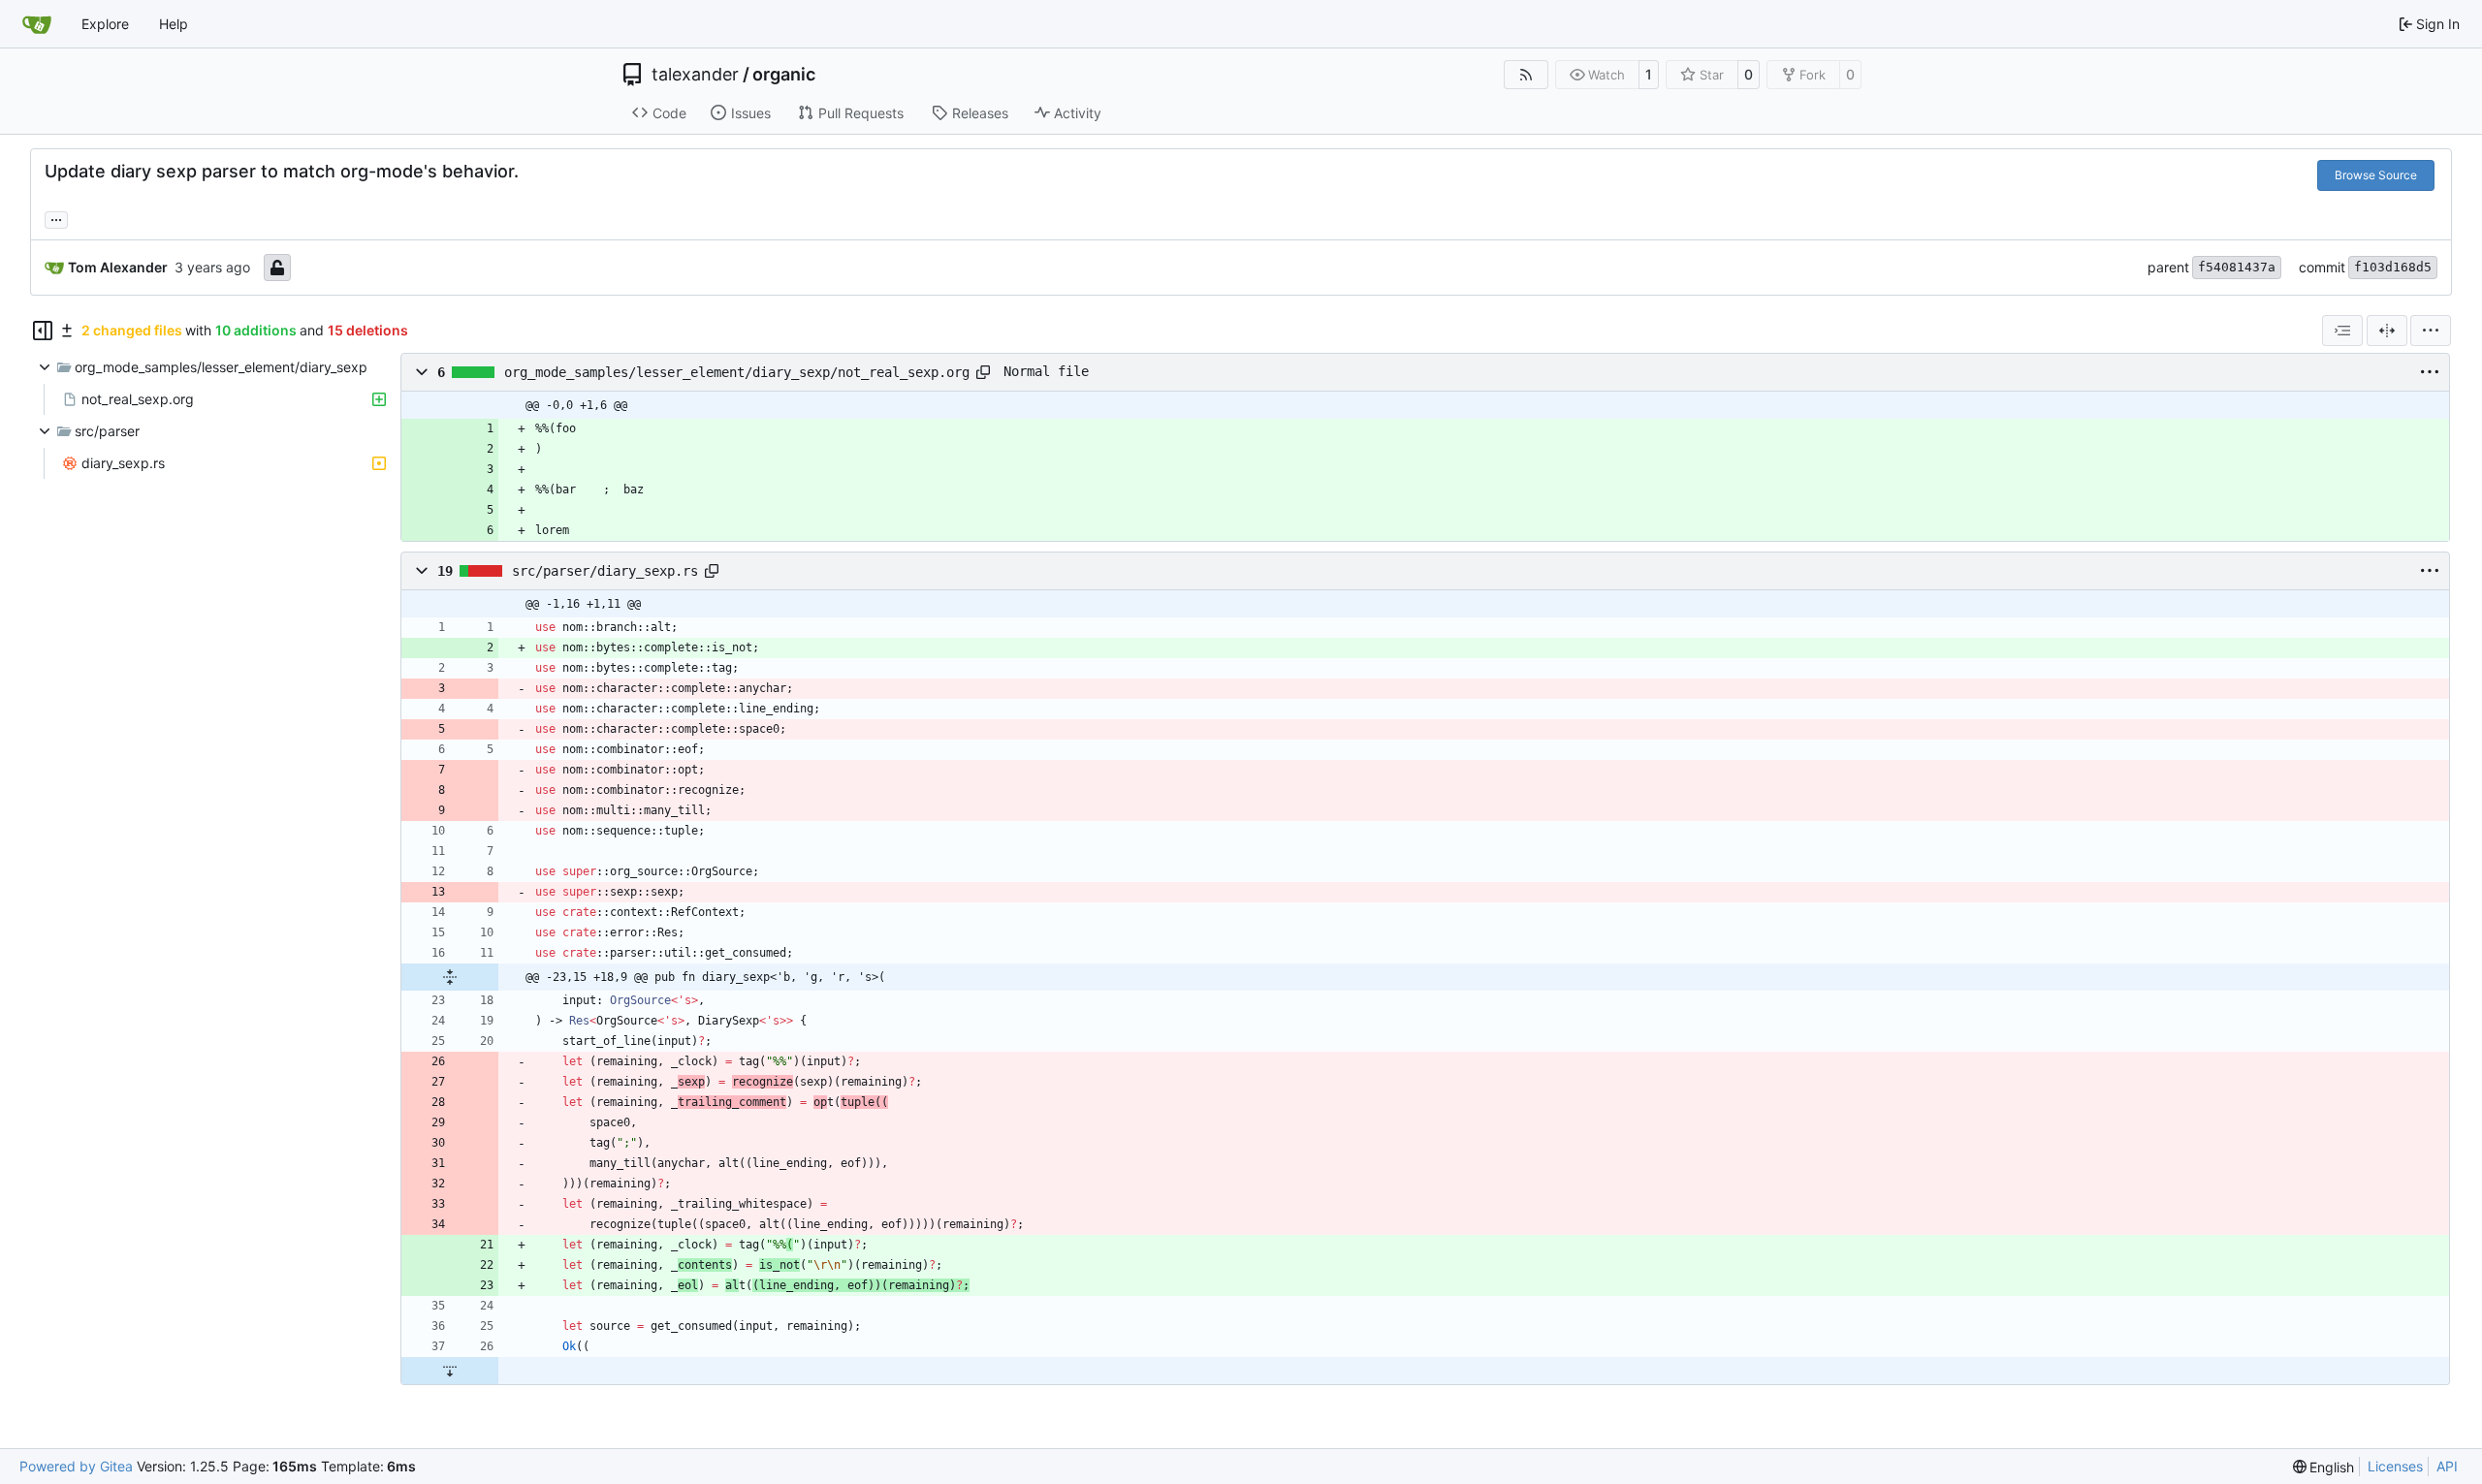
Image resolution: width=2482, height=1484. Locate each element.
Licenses (2395, 1466)
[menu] (2431, 331)
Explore (105, 24)
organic (784, 75)
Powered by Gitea (76, 1466)
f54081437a (2237, 267)
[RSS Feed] (1526, 75)
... (56, 218)
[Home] (37, 24)
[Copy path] (983, 372)
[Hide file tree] (43, 331)
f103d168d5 (2393, 267)
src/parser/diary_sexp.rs (605, 571)
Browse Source (2376, 175)
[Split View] (2387, 331)
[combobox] (2342, 331)
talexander (695, 75)
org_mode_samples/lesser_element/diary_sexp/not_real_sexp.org (737, 372)
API (2447, 1466)
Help (174, 24)
